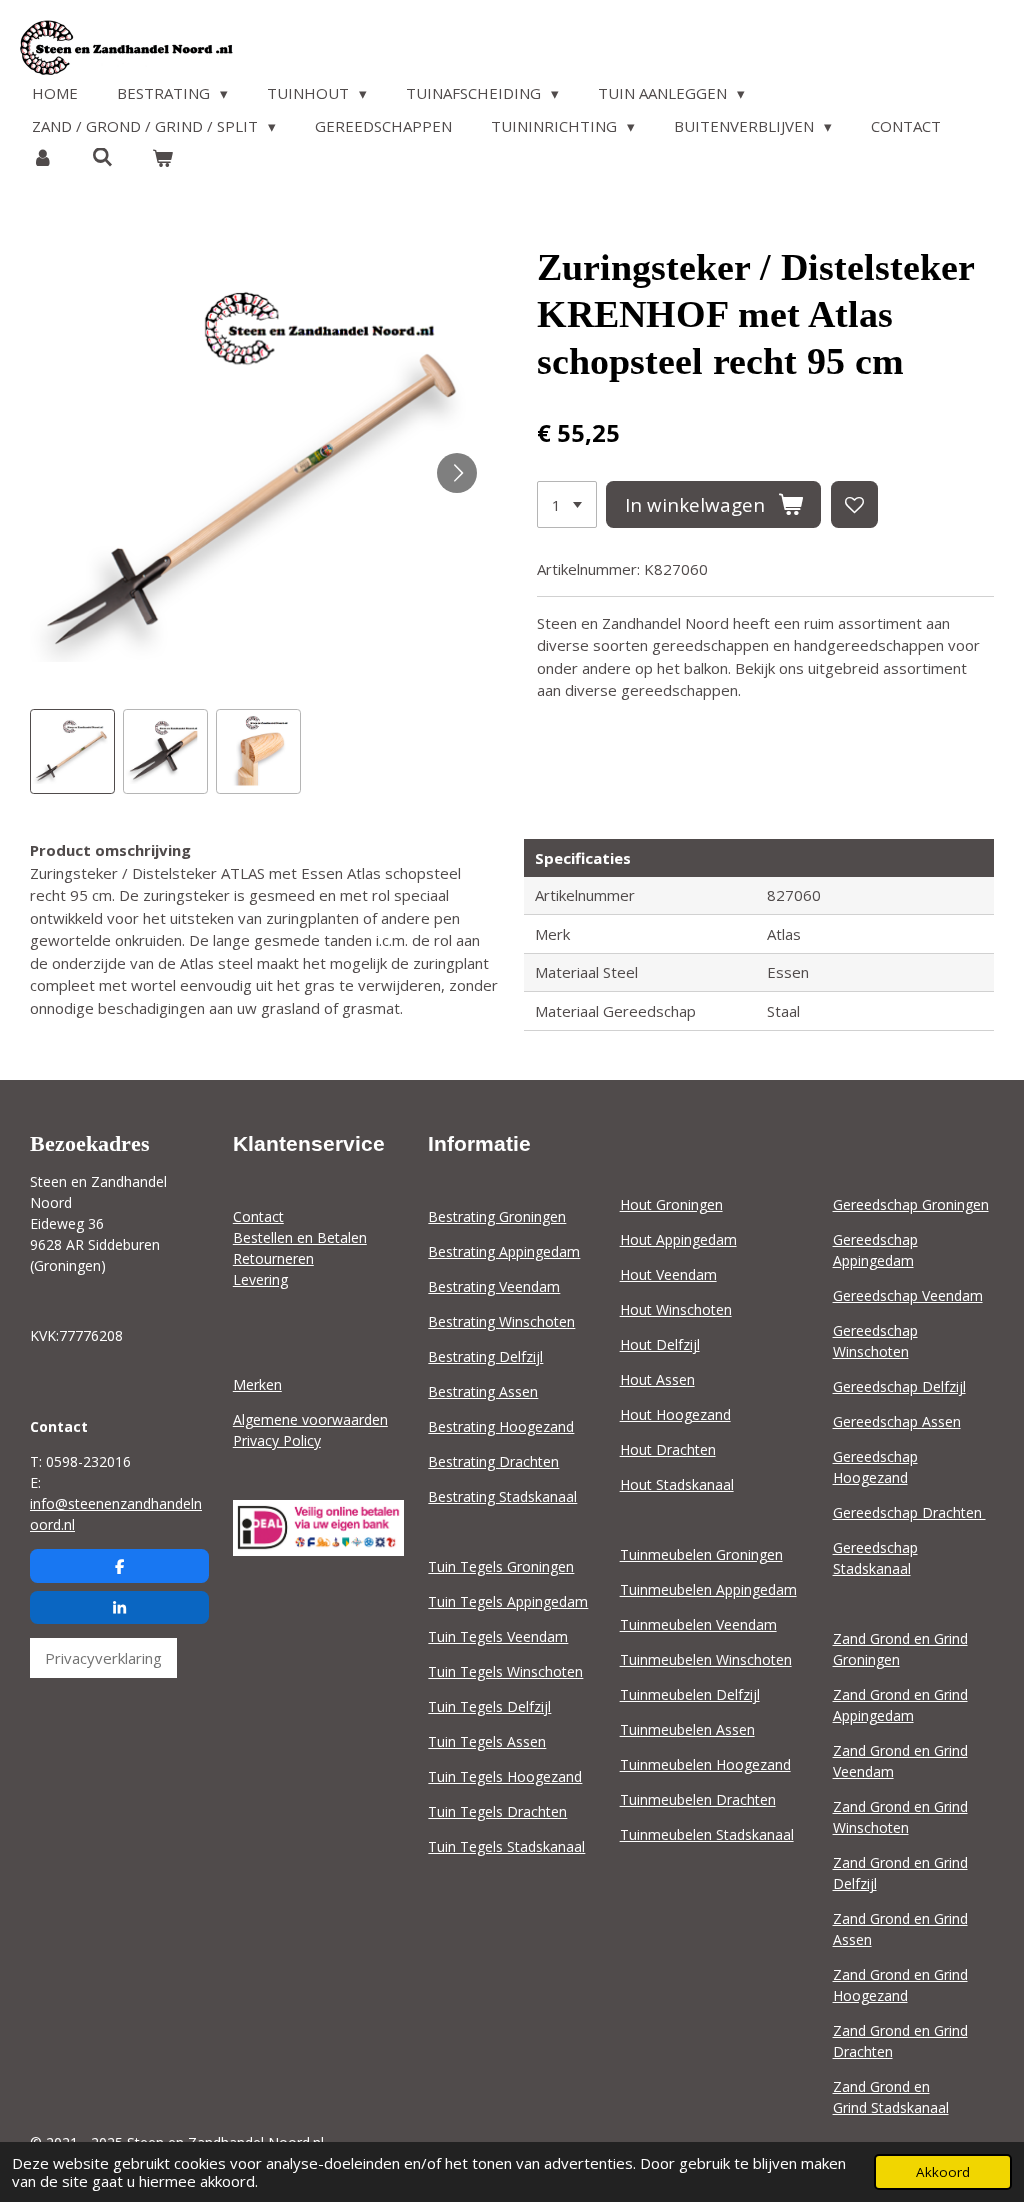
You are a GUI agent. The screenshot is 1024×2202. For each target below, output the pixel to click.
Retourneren (273, 1258)
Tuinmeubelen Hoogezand (705, 1764)
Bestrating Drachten (493, 1461)
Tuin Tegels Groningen (501, 1566)
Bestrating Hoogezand (501, 1426)
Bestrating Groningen (497, 1216)
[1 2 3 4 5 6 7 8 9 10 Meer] (567, 504)
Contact (258, 1216)
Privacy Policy (277, 1440)
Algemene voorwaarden (310, 1419)
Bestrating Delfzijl (485, 1356)
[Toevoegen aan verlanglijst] (854, 504)
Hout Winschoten (676, 1309)
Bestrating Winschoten (501, 1321)
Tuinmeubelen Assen (687, 1729)
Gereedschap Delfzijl (899, 1386)
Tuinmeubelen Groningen (701, 1554)
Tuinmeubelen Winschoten (706, 1659)
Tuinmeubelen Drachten (698, 1799)
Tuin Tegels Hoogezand (505, 1776)
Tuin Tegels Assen (487, 1741)
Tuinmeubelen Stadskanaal (707, 1834)
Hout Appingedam (678, 1239)
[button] (72, 751)
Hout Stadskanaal (677, 1484)
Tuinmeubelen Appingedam (708, 1589)
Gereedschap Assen (897, 1421)
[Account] (42, 158)
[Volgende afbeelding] (457, 473)
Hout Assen (657, 1379)
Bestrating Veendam (494, 1286)
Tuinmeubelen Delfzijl (690, 1694)
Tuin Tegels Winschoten (505, 1671)
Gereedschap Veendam (908, 1295)
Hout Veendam (668, 1274)
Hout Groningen (671, 1204)
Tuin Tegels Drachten (497, 1811)
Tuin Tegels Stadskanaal (506, 1846)
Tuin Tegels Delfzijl (489, 1706)
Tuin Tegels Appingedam (508, 1601)
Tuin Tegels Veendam (498, 1636)
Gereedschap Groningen (911, 1204)
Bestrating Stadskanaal (502, 1496)
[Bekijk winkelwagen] (162, 158)
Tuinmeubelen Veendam (698, 1624)
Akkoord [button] (943, 2172)
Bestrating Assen (483, 1391)
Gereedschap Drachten (909, 1512)
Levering (260, 1279)
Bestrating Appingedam (504, 1251)
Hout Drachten (668, 1449)
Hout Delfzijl (660, 1344)
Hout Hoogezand (675, 1414)
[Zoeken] (102, 157)
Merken (257, 1384)
